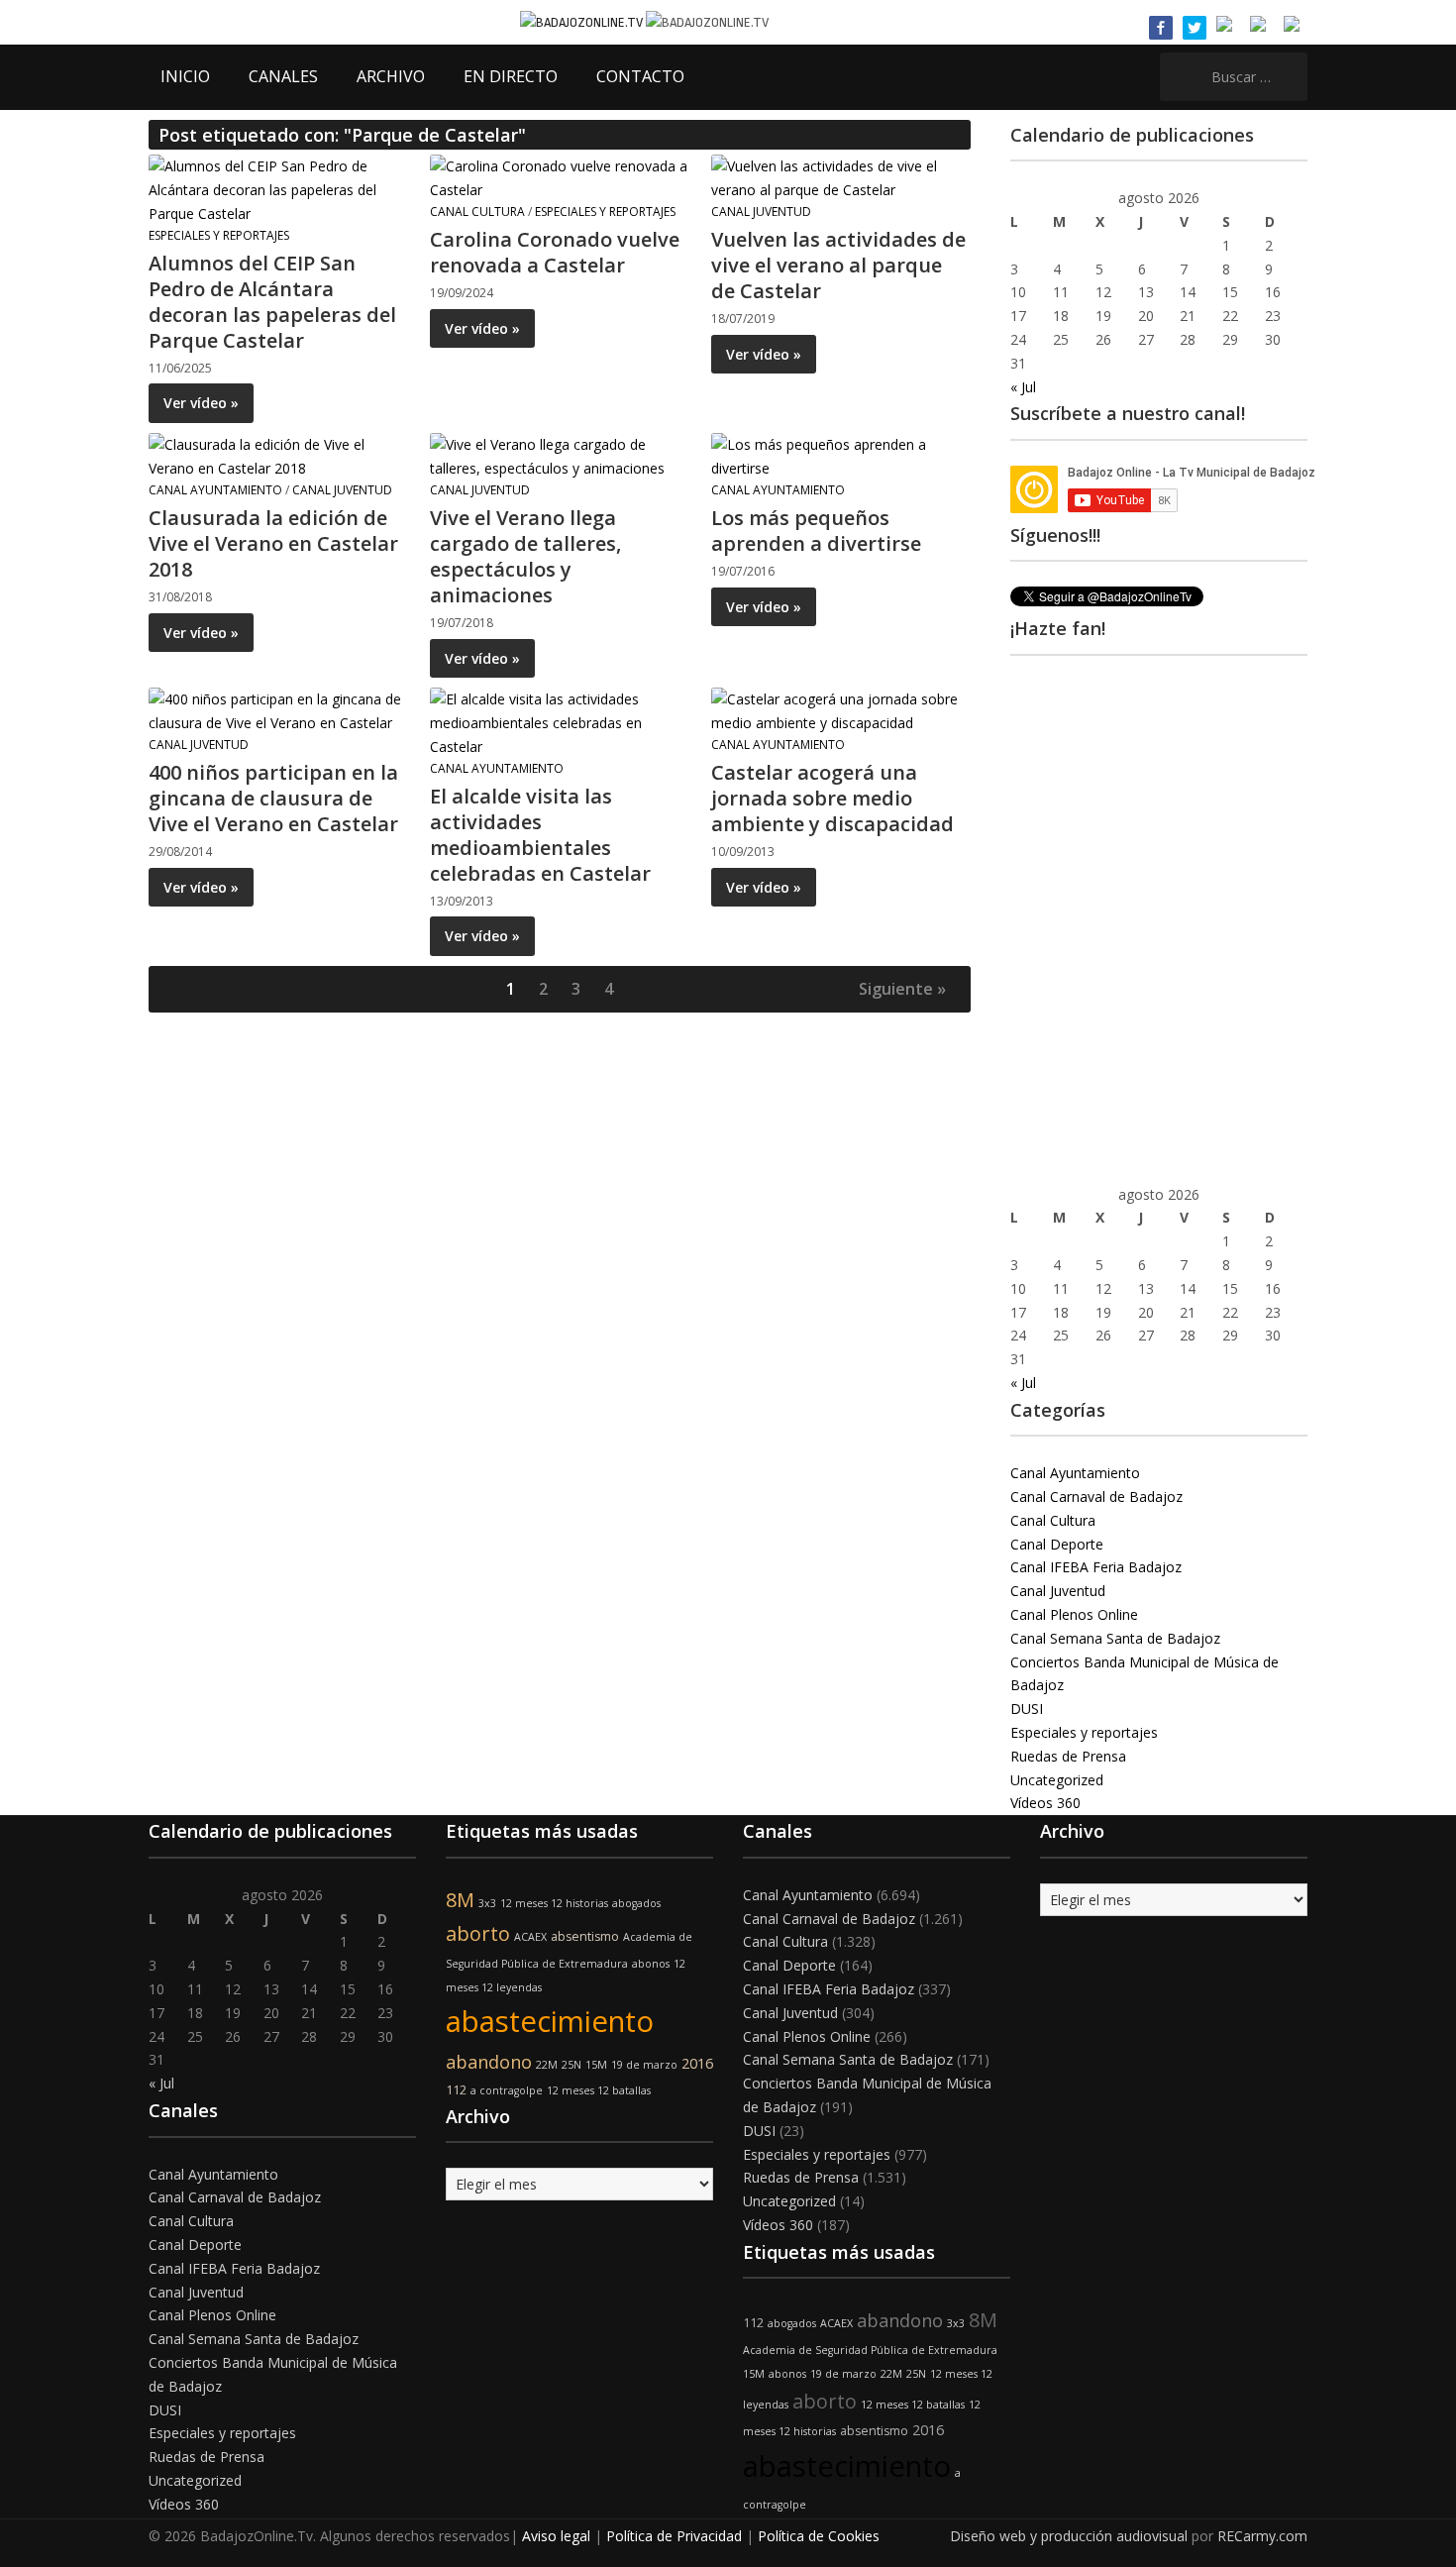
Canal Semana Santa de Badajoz (1115, 1638)
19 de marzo (644, 2065)
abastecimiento (550, 2021)
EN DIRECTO (511, 76)
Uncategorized (1057, 1780)
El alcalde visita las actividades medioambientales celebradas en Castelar (540, 835)
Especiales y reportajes (219, 235)
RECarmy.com (1262, 2536)
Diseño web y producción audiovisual (1069, 2536)
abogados (636, 1903)
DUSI (1027, 1709)
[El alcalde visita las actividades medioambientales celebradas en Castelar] (559, 722)
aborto (478, 1933)
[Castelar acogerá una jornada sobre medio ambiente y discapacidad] (840, 710)
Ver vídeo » (201, 403)
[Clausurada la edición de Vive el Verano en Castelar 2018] (277, 455)
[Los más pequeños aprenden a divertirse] (840, 455)
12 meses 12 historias (554, 1903)
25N (572, 2065)
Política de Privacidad (674, 2536)
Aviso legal (556, 2536)
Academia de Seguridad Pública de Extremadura (870, 2350)
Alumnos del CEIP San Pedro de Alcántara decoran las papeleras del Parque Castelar (272, 302)
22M (547, 2065)
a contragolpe (507, 2090)
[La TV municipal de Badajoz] (583, 21)
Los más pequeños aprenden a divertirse (816, 531)
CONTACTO (640, 76)
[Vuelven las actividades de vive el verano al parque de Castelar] (840, 177)
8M (460, 1900)
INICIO (185, 76)
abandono (489, 2062)
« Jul (1023, 387)
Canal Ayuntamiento (215, 490)
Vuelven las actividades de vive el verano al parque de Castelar (838, 265)
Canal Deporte (1057, 1544)
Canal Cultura (477, 212)
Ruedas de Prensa (1068, 1756)
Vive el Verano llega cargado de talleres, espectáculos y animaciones (525, 556)
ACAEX (530, 1937)
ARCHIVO (391, 76)
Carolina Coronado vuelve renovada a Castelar (555, 252)
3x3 (487, 1903)
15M (596, 2065)
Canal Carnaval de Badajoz (1096, 1497)
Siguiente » (902, 989)
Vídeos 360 (1045, 1803)
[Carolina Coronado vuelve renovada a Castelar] (559, 177)
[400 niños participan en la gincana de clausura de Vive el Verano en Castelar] (277, 710)
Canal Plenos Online (1074, 1614)
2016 (697, 2063)
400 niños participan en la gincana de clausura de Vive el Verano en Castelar (273, 798)
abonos (651, 1964)
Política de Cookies (819, 2536)
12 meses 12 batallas (599, 2090)
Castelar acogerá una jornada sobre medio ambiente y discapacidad (832, 798)
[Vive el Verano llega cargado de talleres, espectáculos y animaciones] (559, 455)
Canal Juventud (761, 212)
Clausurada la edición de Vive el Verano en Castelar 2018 (273, 543)
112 (456, 2090)
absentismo (585, 1936)
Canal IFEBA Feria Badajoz (1096, 1567)
